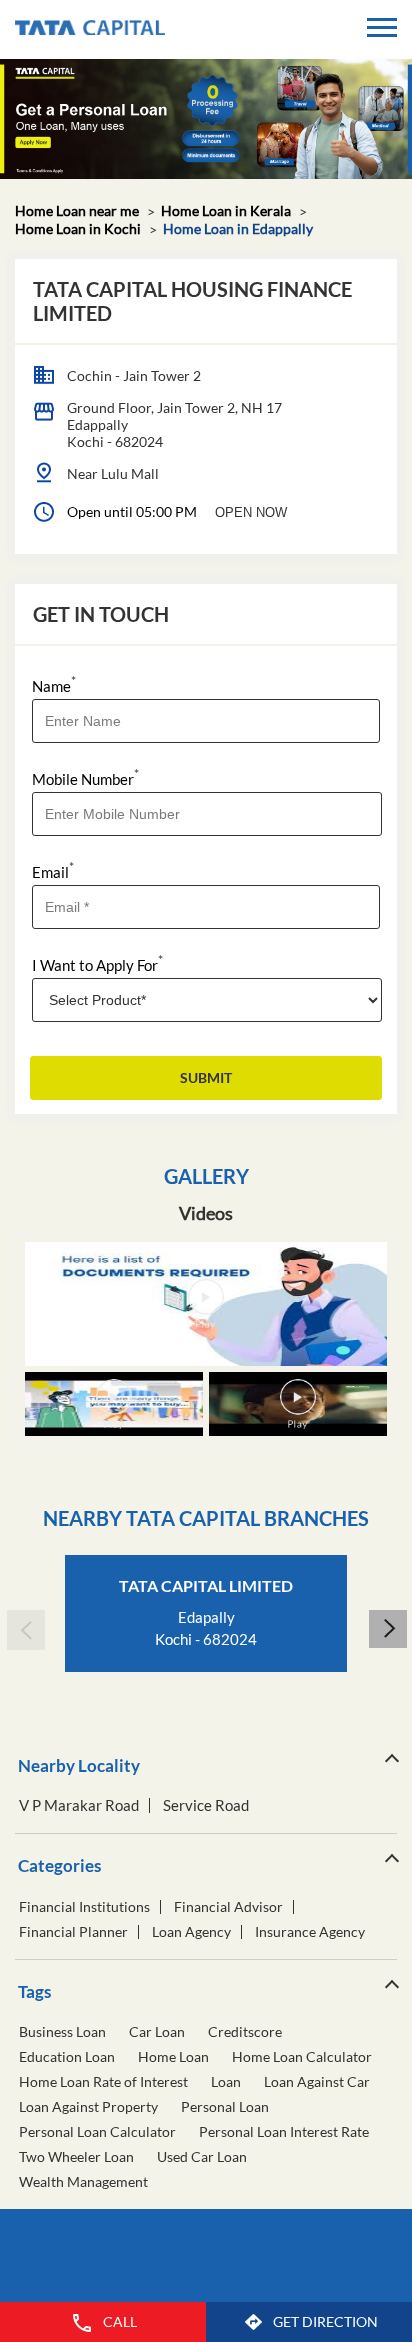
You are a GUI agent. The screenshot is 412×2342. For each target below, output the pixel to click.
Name (54, 684)
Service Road (206, 1805)
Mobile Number (85, 777)
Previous (25, 1630)
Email (53, 870)
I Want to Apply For (97, 963)
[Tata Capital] (90, 29)
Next (387, 1630)
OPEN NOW (251, 512)
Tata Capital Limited (206, 1585)
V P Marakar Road (79, 1805)
